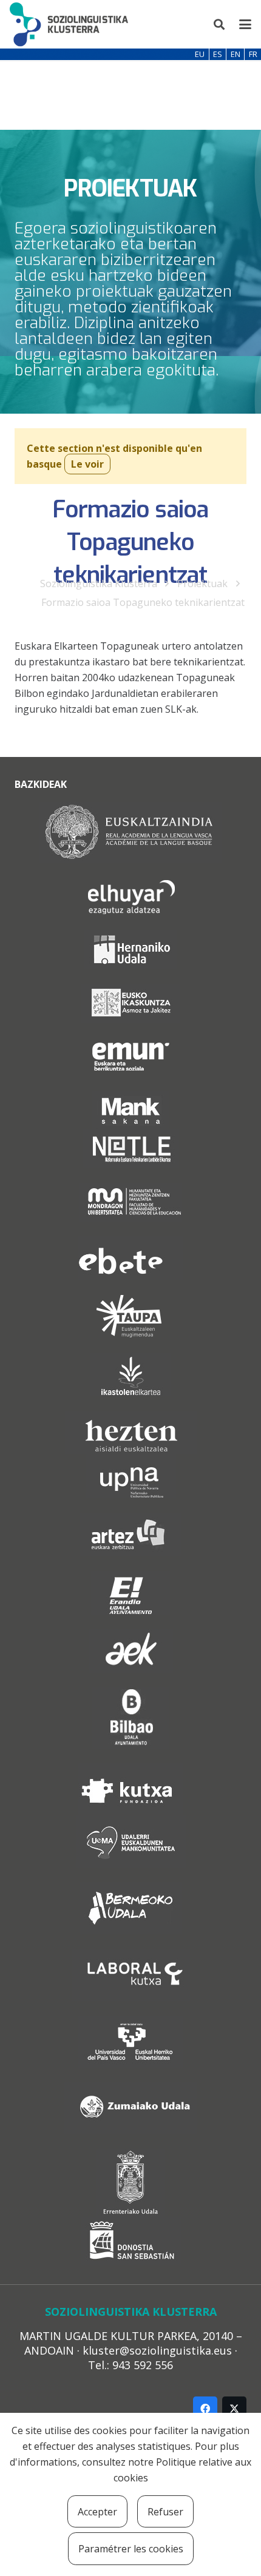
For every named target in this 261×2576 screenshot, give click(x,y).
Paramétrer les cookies (131, 2549)
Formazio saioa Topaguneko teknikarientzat (143, 602)
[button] (220, 24)
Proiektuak (202, 583)
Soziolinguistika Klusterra (99, 583)
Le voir (87, 464)
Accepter (97, 2512)
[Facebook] (205, 2409)
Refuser (165, 2512)
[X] (234, 2409)
